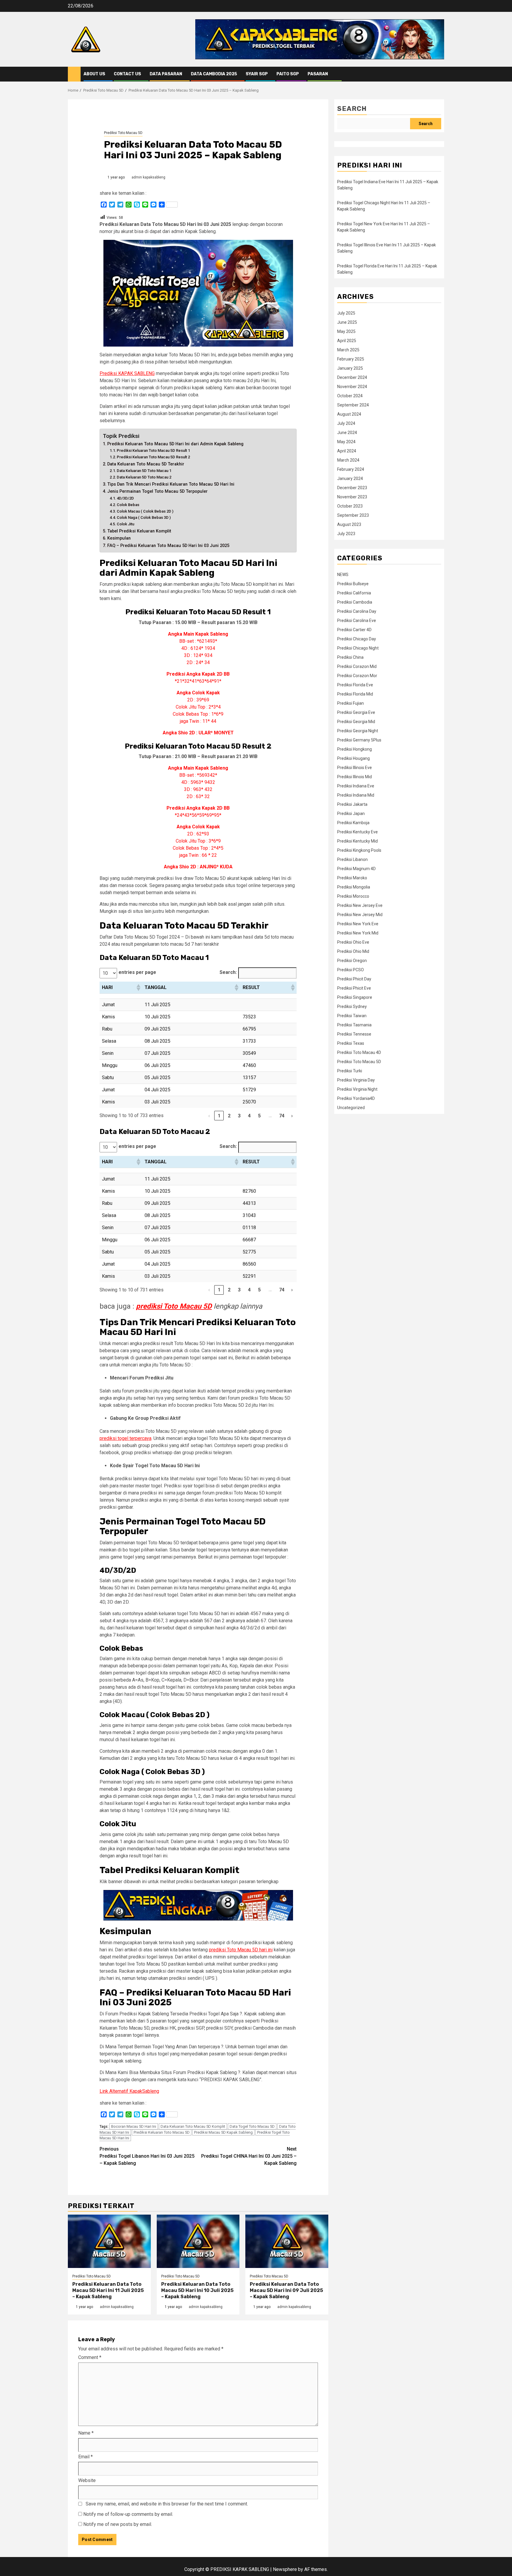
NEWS (343, 575)
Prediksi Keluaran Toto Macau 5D (162, 2132)
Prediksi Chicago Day (357, 639)
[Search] (440, 74)
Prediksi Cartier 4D (354, 630)
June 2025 (347, 322)
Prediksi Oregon (352, 961)
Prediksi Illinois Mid (355, 777)
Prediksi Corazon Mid (357, 666)
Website (87, 2480)
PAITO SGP (288, 74)
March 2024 (348, 460)
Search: (228, 972)
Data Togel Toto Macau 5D (252, 2126)
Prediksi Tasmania (354, 1025)
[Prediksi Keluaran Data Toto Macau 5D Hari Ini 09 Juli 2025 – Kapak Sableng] (287, 2241)
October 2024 (350, 396)
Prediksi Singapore (355, 997)
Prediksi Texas (351, 1043)
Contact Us (127, 74)
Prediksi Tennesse (354, 1034)
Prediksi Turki (350, 1071)
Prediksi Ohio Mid (353, 951)
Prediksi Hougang (353, 758)
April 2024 (347, 451)
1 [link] (219, 1116)
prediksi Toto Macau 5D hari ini (241, 1950)
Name (86, 2433)
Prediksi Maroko (352, 878)
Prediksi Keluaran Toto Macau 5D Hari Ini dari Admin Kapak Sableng (175, 444)
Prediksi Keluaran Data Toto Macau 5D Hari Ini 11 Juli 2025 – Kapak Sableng (108, 2290)
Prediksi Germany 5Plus (359, 740)
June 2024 (347, 433)
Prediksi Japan (351, 814)
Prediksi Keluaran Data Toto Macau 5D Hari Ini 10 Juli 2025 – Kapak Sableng (197, 2290)
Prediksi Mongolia (354, 887)
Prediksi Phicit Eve (354, 988)
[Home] (74, 74)
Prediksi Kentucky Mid (357, 841)
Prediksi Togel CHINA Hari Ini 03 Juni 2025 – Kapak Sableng (249, 2156)
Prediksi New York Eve (358, 924)
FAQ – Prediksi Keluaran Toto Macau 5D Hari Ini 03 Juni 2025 (168, 546)
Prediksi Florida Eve (355, 685)
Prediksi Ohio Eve (353, 942)
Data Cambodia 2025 (214, 74)
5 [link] (259, 1116)
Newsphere (285, 2569)
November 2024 (352, 387)
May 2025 (346, 331)
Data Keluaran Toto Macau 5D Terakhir (146, 464)
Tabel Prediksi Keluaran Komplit (139, 531)
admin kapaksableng (148, 177)
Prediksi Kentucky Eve (357, 832)
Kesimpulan (119, 538)
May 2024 (346, 442)
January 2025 (350, 368)
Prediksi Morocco (353, 896)
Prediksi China (350, 657)
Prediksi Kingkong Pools (359, 850)
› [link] (292, 1116)
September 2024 (353, 405)
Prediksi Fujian (351, 703)
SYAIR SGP (257, 74)
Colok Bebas (128, 505)
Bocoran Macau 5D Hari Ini (134, 2126)
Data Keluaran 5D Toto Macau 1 (144, 471)
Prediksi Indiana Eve (356, 786)
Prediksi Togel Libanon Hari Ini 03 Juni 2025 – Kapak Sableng (147, 2156)
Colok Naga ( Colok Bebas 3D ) (144, 517)
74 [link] (282, 1116)
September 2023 (353, 515)
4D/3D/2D (125, 498)
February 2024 (351, 469)
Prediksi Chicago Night (358, 648)
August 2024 (349, 414)
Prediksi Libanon (352, 859)
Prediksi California (354, 593)
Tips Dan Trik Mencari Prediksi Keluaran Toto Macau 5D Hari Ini (171, 484)
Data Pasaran (166, 74)
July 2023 (346, 534)
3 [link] (239, 1116)
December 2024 (352, 377)
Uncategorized (351, 1108)
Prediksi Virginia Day (356, 1080)
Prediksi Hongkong (355, 749)
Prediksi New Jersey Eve (360, 905)
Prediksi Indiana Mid (356, 795)
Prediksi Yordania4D (356, 1098)
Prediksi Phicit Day (354, 979)
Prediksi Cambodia (355, 602)
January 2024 (350, 478)
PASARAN (318, 74)
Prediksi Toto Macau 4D (359, 1052)
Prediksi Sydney (352, 1007)
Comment (90, 2357)
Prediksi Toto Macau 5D (123, 133)
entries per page (137, 972)
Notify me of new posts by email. (118, 2524)
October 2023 (350, 506)
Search (352, 109)
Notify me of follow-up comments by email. (128, 2514)
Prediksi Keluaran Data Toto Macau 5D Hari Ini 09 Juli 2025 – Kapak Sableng (286, 2290)
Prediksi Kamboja (353, 823)
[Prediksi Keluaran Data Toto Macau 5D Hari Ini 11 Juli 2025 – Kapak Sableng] (109, 2241)
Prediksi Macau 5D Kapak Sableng (223, 2132)
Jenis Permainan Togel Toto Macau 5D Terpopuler (157, 491)
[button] (138, 988)
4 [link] (249, 1116)
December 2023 (352, 488)
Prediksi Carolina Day (357, 611)
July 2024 (346, 423)
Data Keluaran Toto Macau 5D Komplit (193, 2126)
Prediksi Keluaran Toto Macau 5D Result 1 (153, 450)
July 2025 (346, 313)
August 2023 (349, 524)
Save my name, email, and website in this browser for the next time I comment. (167, 2504)
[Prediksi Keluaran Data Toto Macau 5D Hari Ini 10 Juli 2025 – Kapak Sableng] (198, 2241)
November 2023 (352, 497)
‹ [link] (209, 1116)
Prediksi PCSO (351, 970)
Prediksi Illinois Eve (355, 768)
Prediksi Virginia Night (357, 1089)
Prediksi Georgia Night (358, 731)
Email (85, 2457)
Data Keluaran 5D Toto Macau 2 (144, 477)
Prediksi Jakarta (352, 804)
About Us (94, 74)
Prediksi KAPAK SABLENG (127, 373)
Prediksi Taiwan (352, 1016)
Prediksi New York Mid (358, 933)
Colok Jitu (125, 524)
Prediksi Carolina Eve (357, 621)
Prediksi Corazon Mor (357, 676)
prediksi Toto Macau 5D (174, 1306)
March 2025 (348, 350)
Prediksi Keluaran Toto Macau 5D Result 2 (153, 457)
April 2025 (347, 341)
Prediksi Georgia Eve (356, 712)
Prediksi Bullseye (353, 584)
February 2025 (351, 359)
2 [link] (229, 1116)
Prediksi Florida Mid (355, 694)
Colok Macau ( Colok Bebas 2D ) (145, 511)
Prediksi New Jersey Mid (360, 915)
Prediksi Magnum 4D (356, 869)
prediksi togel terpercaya (125, 1438)
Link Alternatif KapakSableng (129, 2091)
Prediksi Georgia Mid (356, 722)
